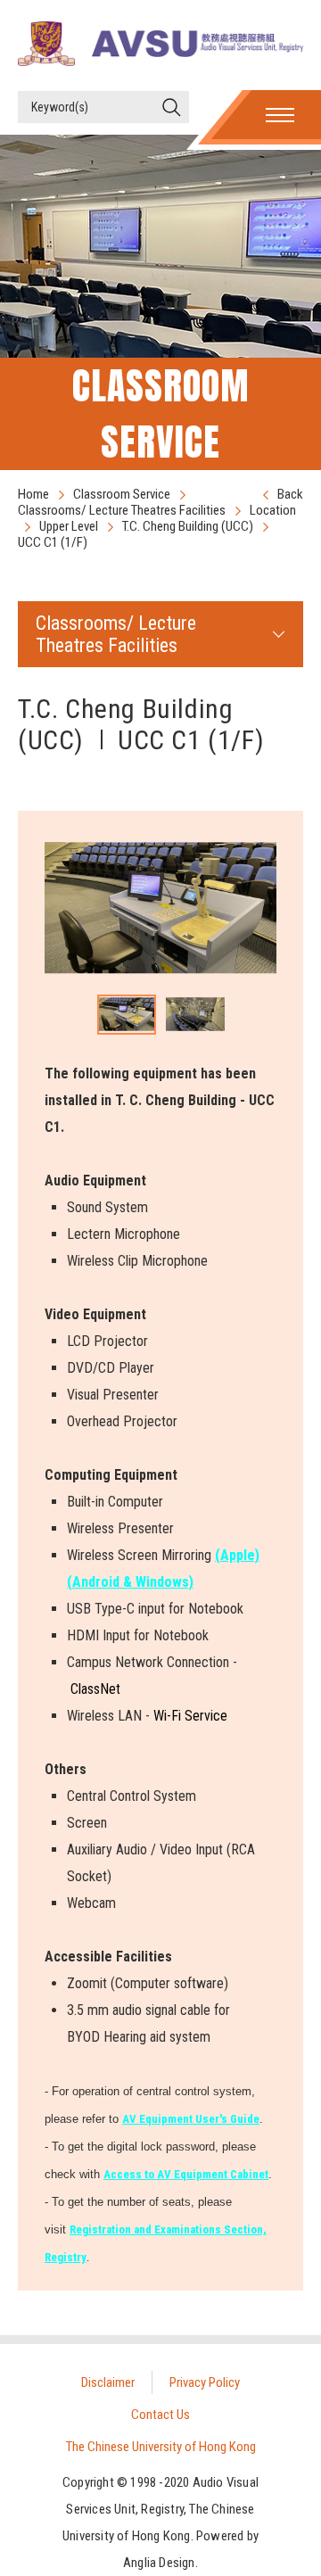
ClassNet (95, 1689)
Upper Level (69, 526)
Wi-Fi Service (190, 1716)
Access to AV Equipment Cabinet (186, 2174)
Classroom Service (122, 494)
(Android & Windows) (130, 1582)
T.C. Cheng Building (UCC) (188, 526)
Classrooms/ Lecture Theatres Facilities (122, 510)
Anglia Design (159, 2563)
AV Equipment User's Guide (191, 2119)
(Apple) (237, 1555)
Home (33, 494)
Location (273, 510)
